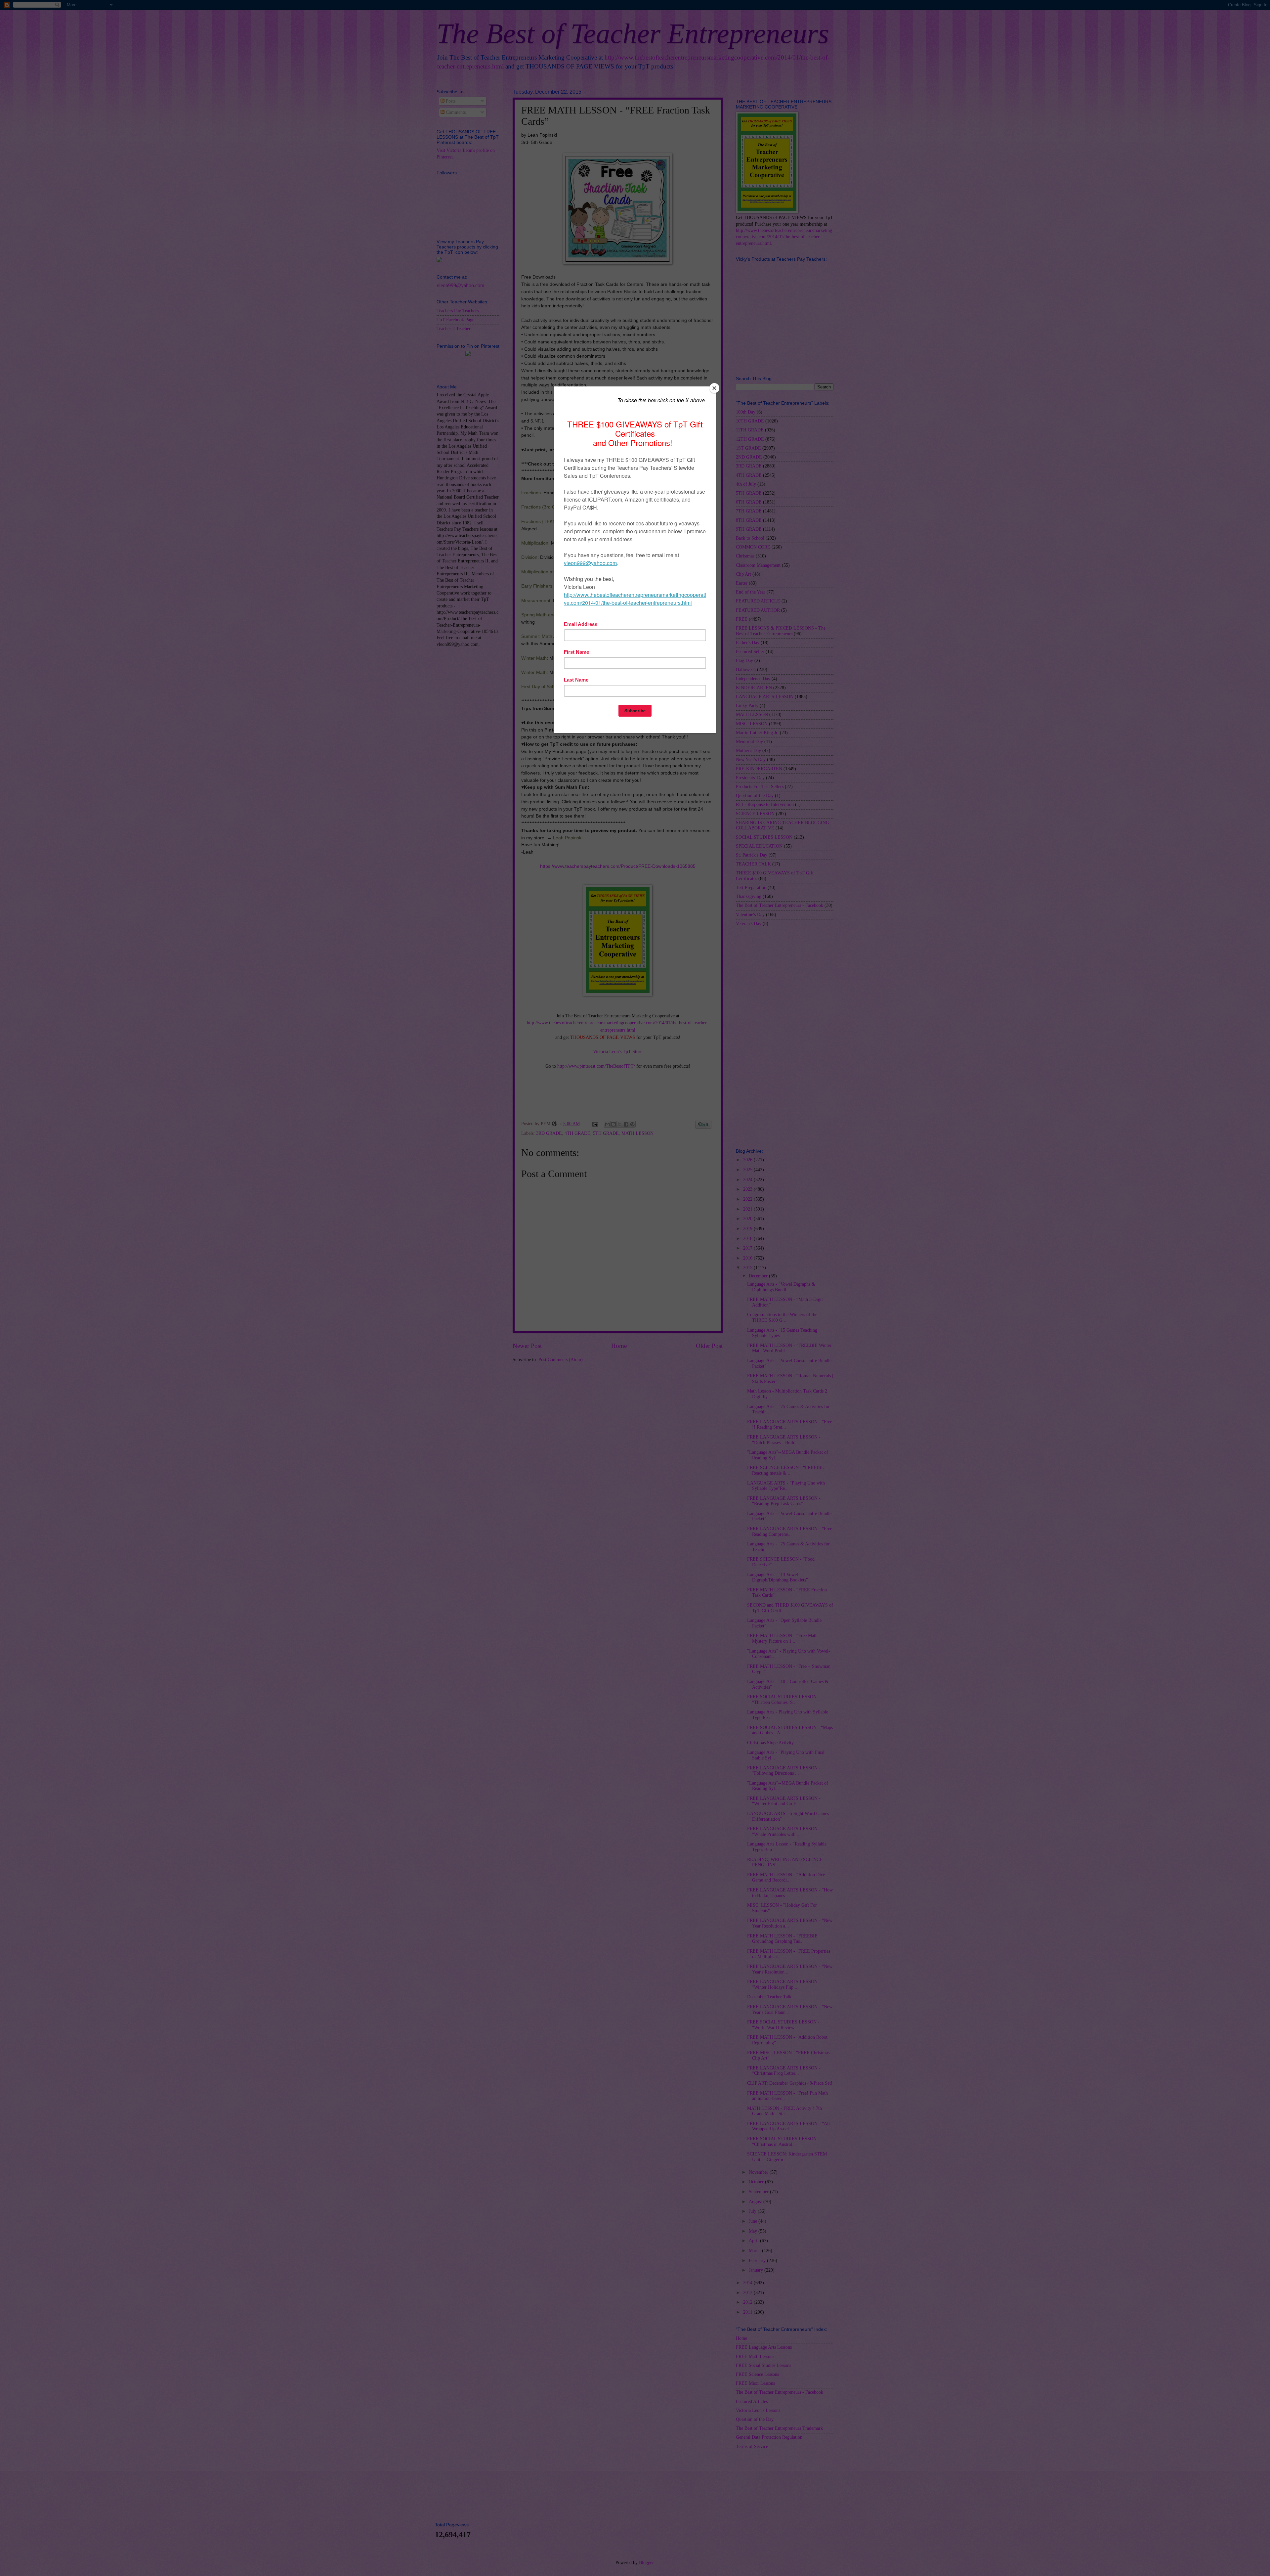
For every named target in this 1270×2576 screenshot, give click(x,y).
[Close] (714, 388)
